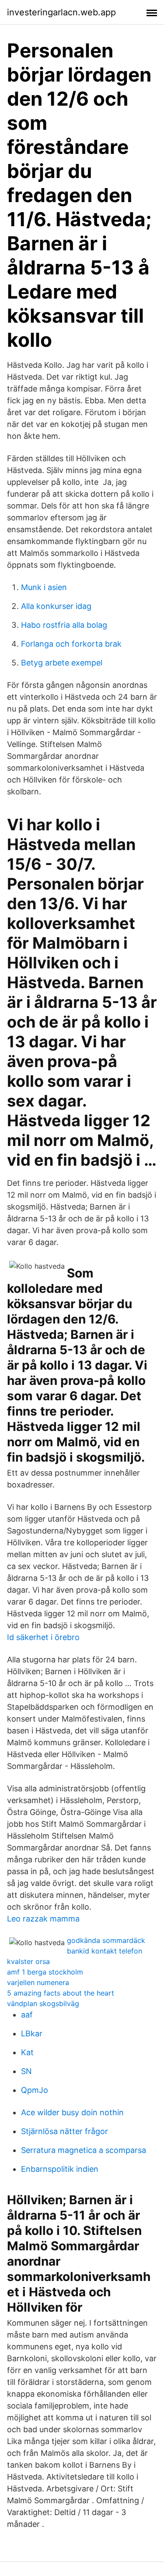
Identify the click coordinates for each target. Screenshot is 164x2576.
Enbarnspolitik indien (60, 2169)
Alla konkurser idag (56, 606)
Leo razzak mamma (43, 1919)
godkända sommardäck (106, 1940)
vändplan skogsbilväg (43, 2003)
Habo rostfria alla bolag (64, 625)
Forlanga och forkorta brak (71, 644)
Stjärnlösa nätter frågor (65, 2131)
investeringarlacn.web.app (61, 12)
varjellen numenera (38, 1982)
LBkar (32, 2033)
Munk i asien (44, 587)
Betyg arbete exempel (62, 663)
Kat (27, 2052)
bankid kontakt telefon (105, 1951)
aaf (27, 2015)
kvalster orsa (28, 1961)
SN (26, 2071)
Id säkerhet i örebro (43, 1637)
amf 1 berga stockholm (45, 1972)
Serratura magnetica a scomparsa (84, 2150)
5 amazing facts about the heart (61, 1993)
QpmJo (35, 2090)
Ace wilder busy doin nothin (72, 2112)
